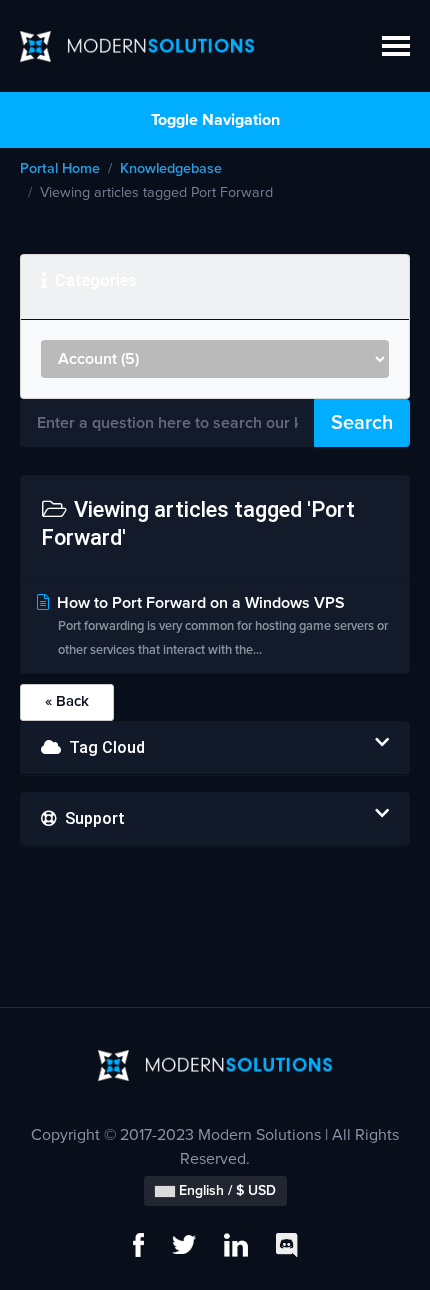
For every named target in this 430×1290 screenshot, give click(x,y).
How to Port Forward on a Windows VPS (220, 626)
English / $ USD (225, 1191)
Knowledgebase (171, 169)
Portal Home (60, 169)
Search (362, 423)
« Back (67, 701)
